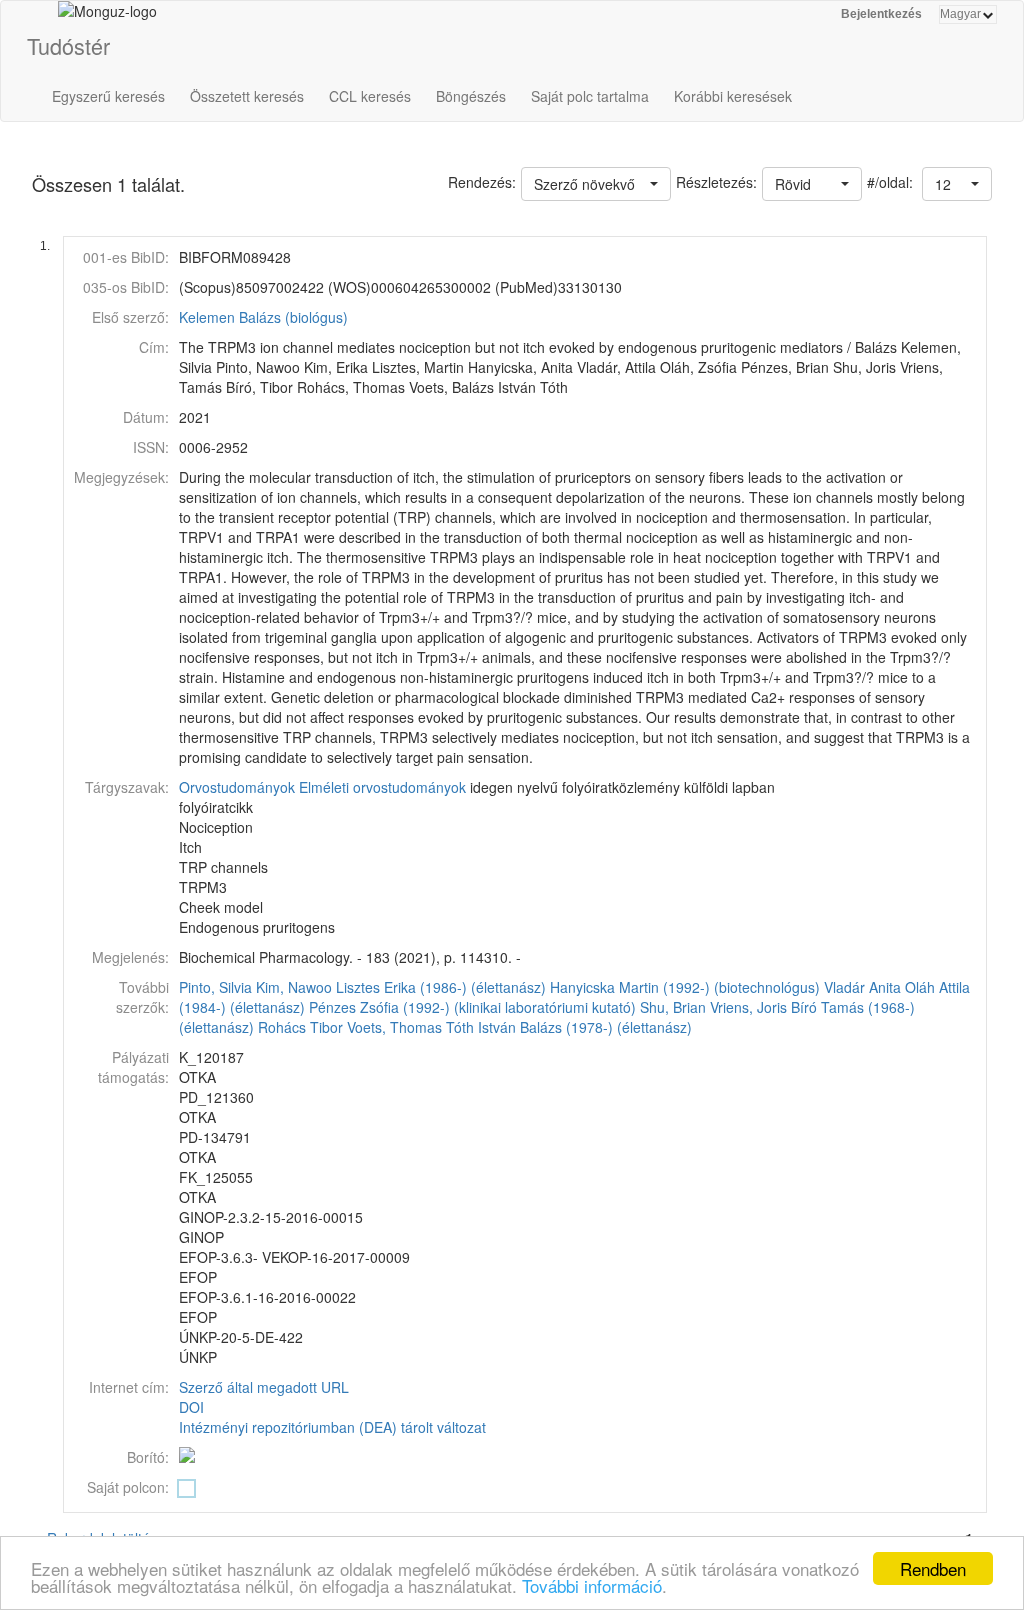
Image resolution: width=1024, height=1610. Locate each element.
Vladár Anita (862, 987)
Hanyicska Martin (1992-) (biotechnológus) (685, 987)
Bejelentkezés (881, 14)
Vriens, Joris (748, 1007)
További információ (592, 1585)
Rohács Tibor (300, 1027)
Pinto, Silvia (215, 987)
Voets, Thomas (394, 1027)
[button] (957, 184)
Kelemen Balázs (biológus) (263, 317)
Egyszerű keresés (108, 96)
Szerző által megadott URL (264, 1387)
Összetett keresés (247, 96)
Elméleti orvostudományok (382, 787)
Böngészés (471, 96)
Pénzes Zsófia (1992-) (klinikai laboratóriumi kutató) (472, 1007)
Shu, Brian (673, 1007)
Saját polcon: (128, 1487)
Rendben (933, 1568)
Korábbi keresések (733, 96)
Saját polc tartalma (590, 96)
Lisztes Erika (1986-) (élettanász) (441, 987)
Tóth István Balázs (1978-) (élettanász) (569, 1027)
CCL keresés (370, 96)
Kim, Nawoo (294, 987)
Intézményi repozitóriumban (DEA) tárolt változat (332, 1427)
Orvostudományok (237, 787)
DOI (191, 1407)
